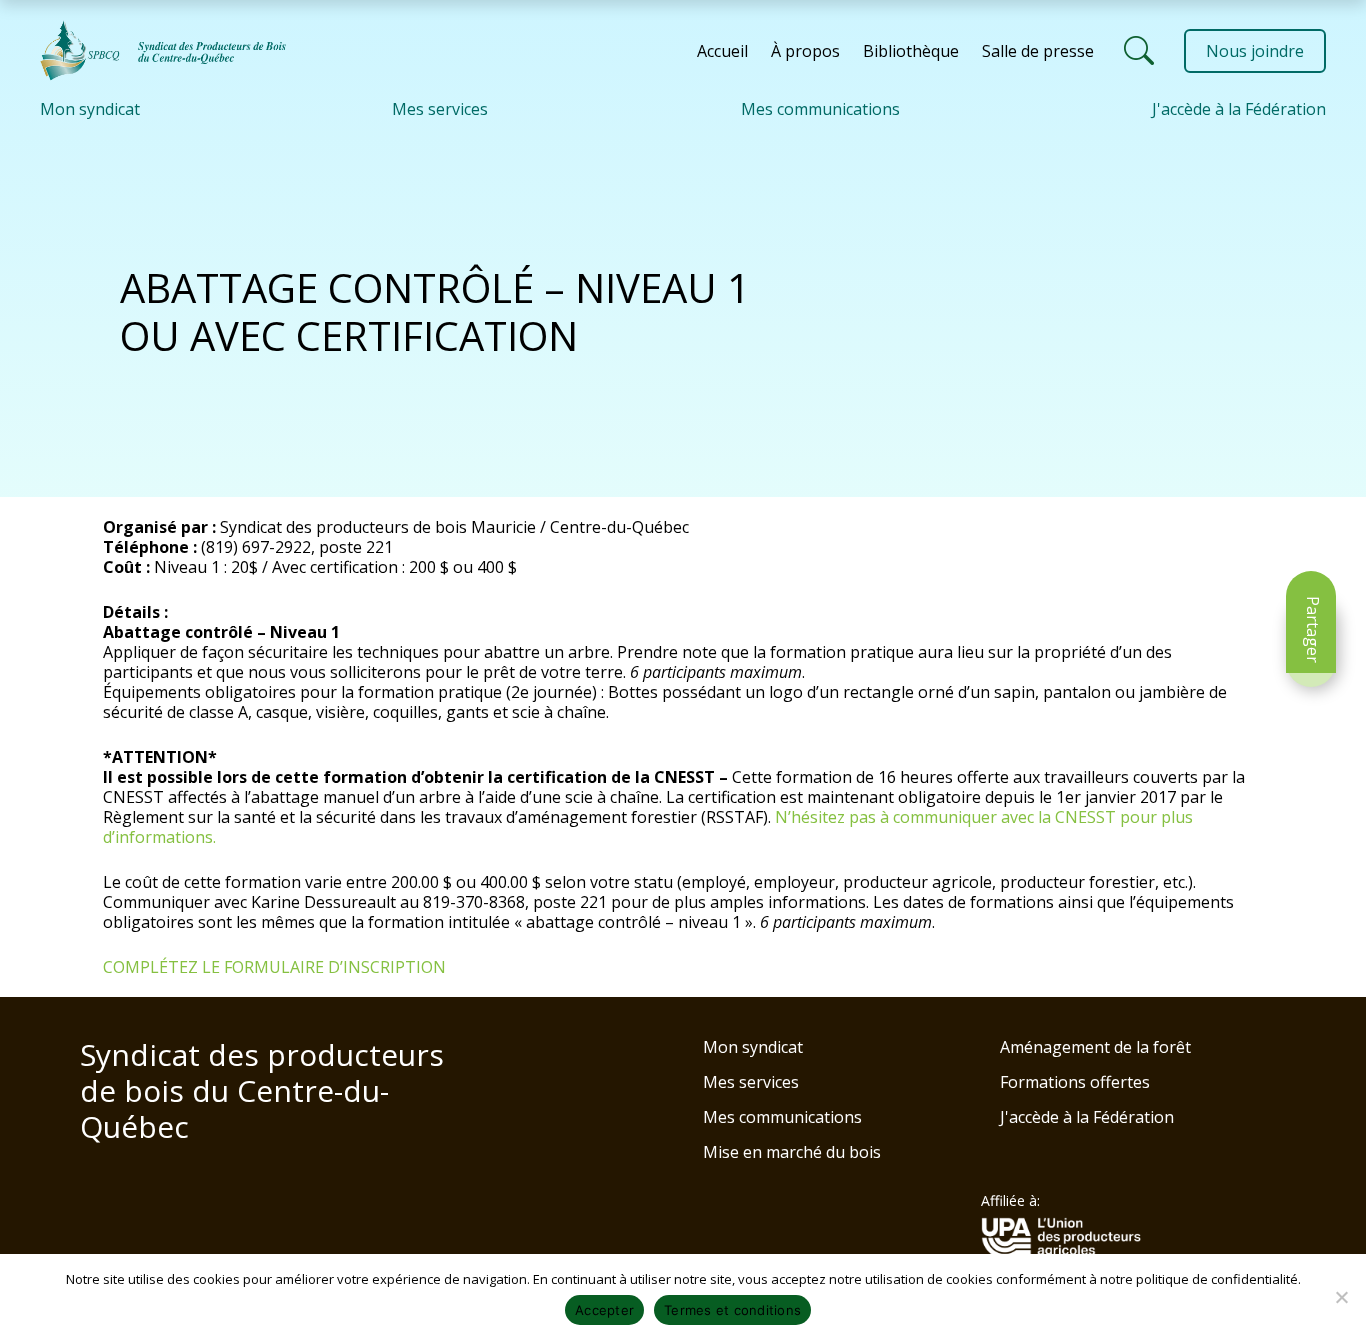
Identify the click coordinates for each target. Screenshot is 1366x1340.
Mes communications (820, 109)
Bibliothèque (911, 51)
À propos (805, 51)
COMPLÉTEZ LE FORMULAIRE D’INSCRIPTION (274, 967)
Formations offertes (1075, 1082)
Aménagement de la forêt (1095, 1047)
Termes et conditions (732, 1310)
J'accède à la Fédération (1239, 109)
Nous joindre (1255, 51)
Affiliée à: (1010, 1201)
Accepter (604, 1310)
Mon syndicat (90, 109)
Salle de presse (1038, 51)
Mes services (440, 109)
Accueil (722, 51)
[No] (1341, 1297)
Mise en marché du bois (792, 1152)
